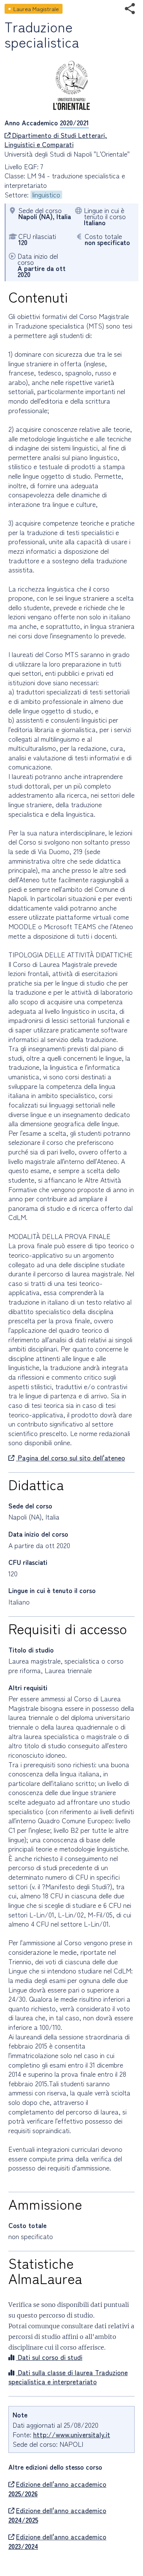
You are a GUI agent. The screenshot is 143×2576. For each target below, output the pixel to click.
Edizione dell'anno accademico (57, 2489)
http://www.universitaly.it (72, 2434)
